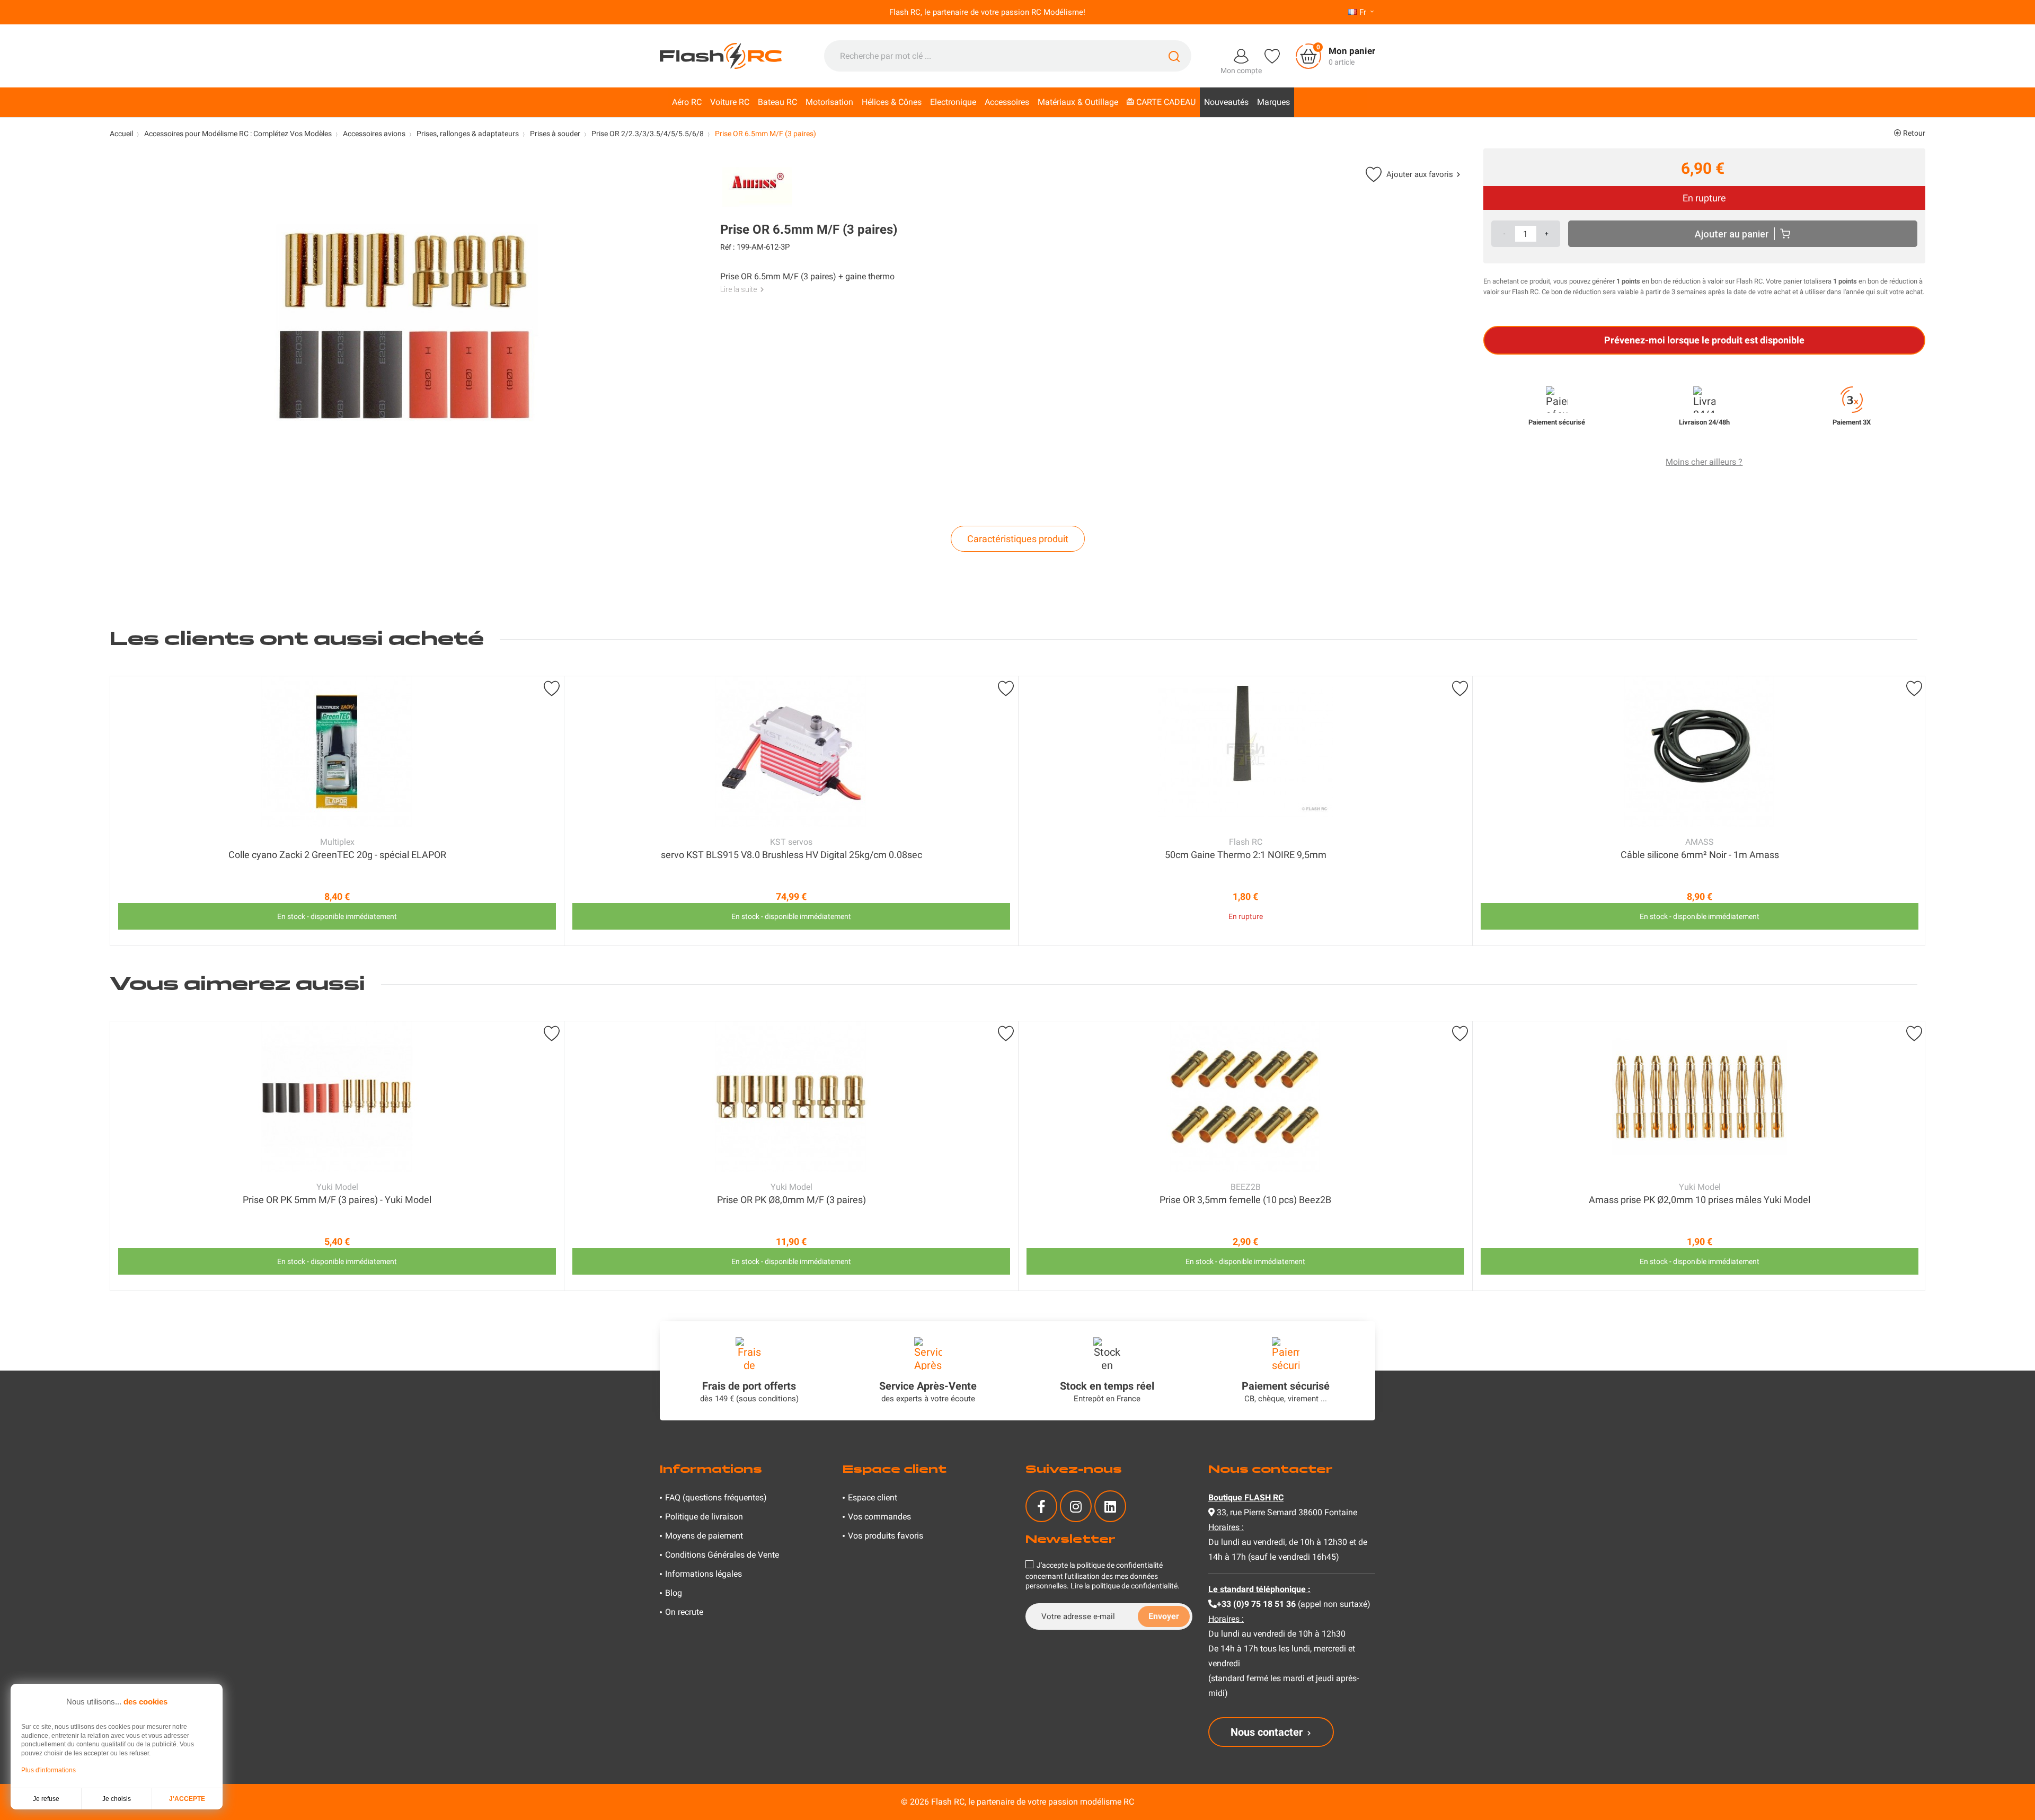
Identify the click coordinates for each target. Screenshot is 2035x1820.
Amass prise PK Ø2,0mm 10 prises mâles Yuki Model (1700, 1200)
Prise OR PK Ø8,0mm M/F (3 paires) (791, 1200)
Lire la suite (738, 289)
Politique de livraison (704, 1517)
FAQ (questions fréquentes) (716, 1497)
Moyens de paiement (704, 1536)
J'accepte (187, 1799)
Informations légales (704, 1574)
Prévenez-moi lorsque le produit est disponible (1704, 340)
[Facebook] (1041, 1506)
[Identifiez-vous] (1241, 55)
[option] (337, 811)
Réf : (727, 247)
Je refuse (46, 1799)
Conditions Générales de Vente (722, 1555)
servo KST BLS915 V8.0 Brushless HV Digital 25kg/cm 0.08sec (791, 855)
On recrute (684, 1612)
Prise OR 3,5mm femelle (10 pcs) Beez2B (1245, 1200)
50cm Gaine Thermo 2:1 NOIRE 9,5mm (1246, 855)
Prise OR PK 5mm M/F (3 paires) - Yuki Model (337, 1200)
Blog (674, 1593)
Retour (1913, 133)
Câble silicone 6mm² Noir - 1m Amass (1700, 855)
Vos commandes (879, 1517)
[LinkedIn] (1110, 1506)
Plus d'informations (48, 1770)
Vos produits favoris (886, 1536)
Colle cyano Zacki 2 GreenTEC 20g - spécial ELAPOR (337, 855)
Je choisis (117, 1799)
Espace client (873, 1497)
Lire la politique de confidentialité (1124, 1586)
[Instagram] (1076, 1506)
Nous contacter (1267, 1732)
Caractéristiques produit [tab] (1018, 539)
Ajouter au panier (1732, 234)
